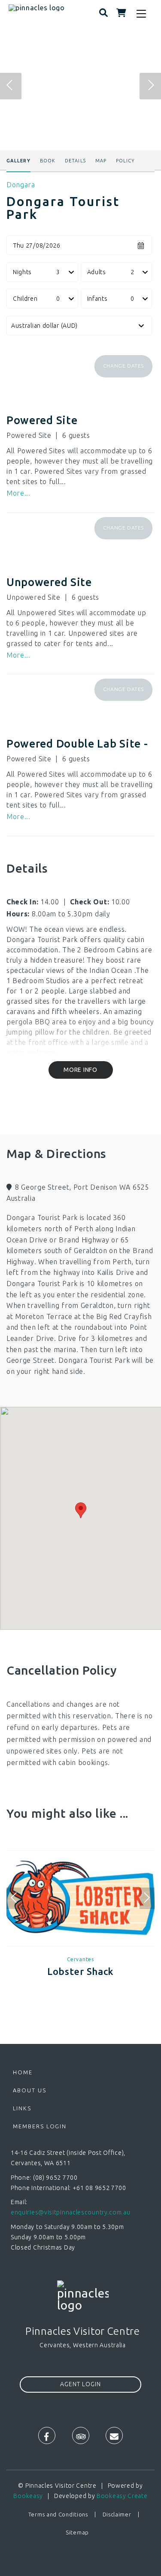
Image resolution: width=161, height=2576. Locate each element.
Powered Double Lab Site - (77, 744)
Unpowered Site (49, 582)
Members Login (40, 2126)
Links (22, 2108)
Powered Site (42, 420)
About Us (30, 2090)
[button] (123, 366)
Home (23, 2072)
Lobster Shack (80, 1971)
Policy (126, 161)
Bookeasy (28, 2496)
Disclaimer (117, 2514)
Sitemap (77, 2532)
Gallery (18, 161)
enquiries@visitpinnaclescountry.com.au (71, 2212)
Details (75, 161)
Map (101, 161)
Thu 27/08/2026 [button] (37, 245)
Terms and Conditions (58, 2514)
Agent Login (80, 2384)
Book (48, 161)
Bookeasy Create (122, 2496)
